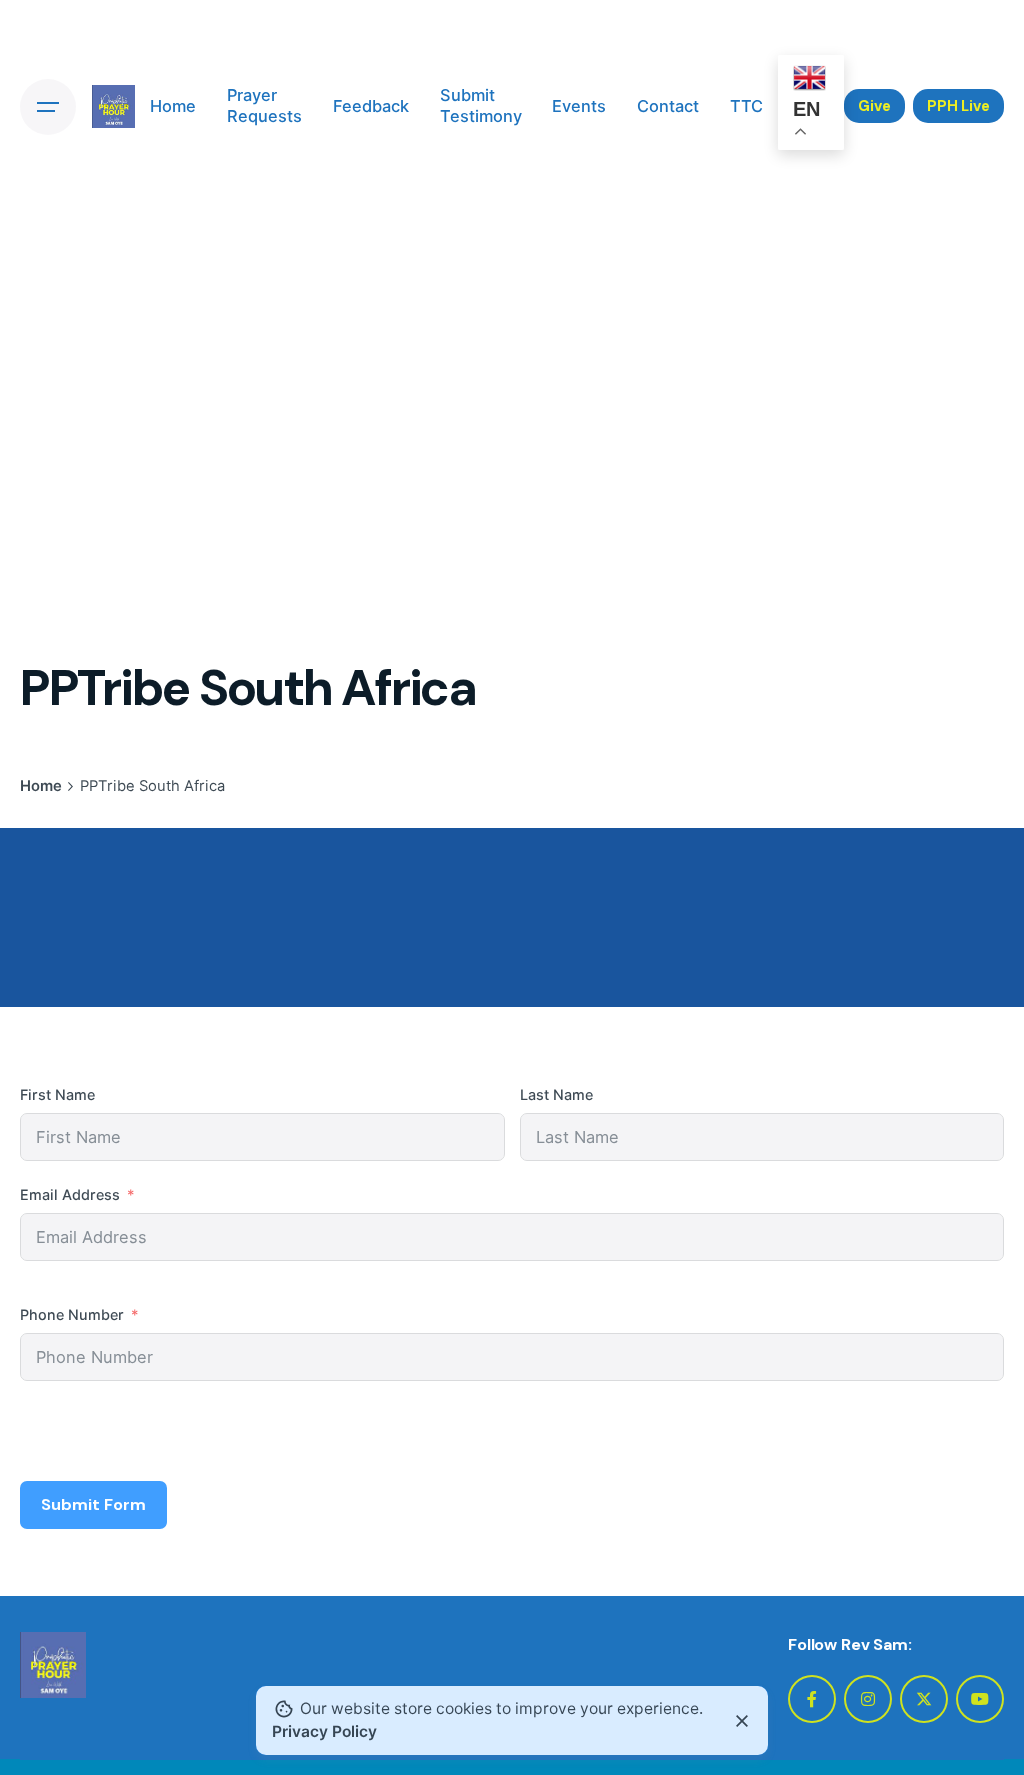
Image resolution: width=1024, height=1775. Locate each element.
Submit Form (93, 1504)
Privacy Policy (324, 1731)
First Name (57, 1094)
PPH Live (958, 106)
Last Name (556, 1094)
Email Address (70, 1194)
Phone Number (72, 1314)
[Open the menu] (48, 107)
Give (874, 106)
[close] (742, 1721)
